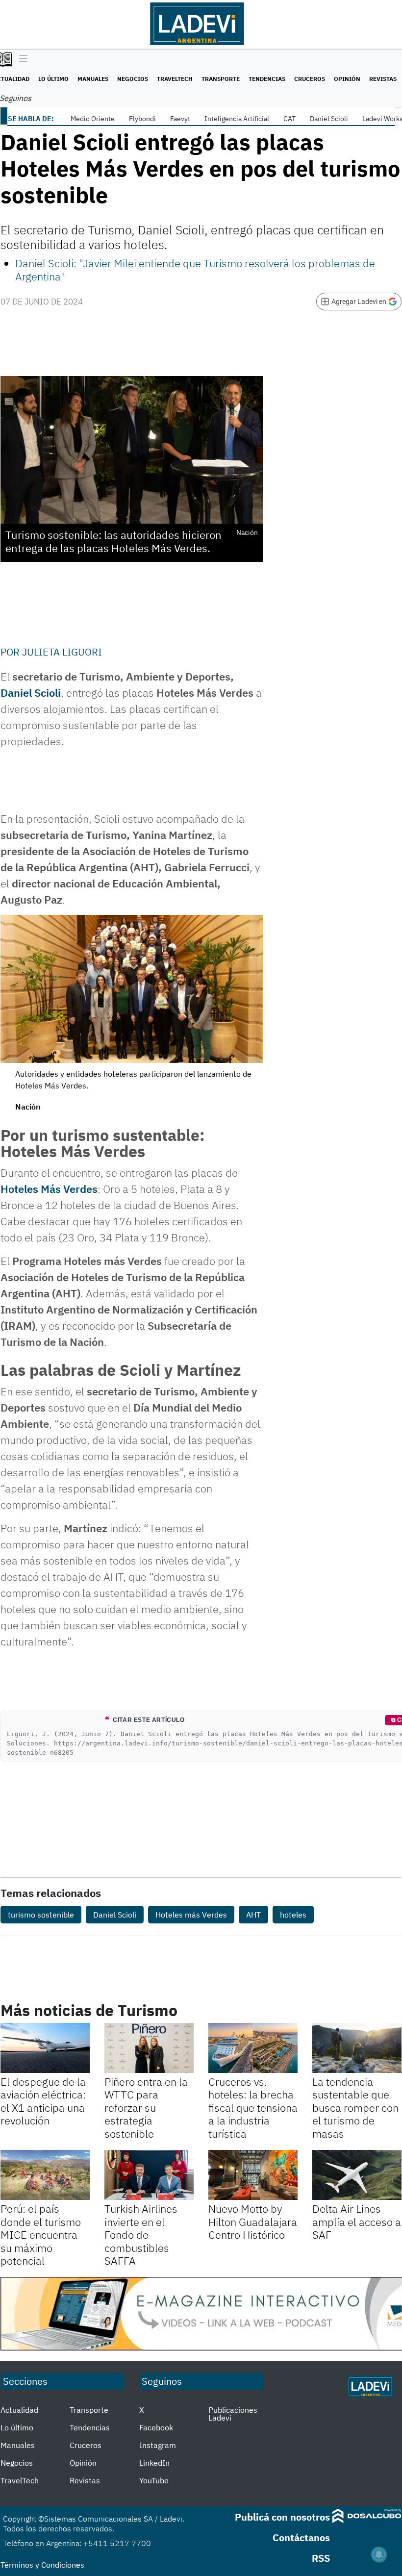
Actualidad (19, 2410)
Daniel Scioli (329, 119)
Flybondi (142, 119)
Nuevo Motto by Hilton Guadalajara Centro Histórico (253, 2222)
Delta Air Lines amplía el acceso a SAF (357, 2222)
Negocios (133, 79)
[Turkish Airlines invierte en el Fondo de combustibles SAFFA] (149, 2175)
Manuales (93, 79)
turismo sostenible (41, 1915)
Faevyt (180, 119)
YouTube (154, 2480)
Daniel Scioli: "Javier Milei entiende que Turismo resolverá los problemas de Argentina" (195, 269)
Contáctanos (301, 2538)
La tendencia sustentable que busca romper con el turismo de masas (355, 2108)
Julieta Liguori (62, 652)
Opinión (347, 79)
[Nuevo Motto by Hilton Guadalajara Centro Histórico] (253, 2175)
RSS (321, 2558)
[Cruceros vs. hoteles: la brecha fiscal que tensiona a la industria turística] (253, 2048)
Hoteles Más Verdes (49, 1189)
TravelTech (175, 79)
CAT (289, 119)
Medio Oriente (93, 119)
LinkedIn (154, 2463)
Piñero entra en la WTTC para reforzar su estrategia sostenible (146, 2108)
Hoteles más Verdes (191, 1915)
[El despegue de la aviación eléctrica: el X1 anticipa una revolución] (45, 2048)
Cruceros (310, 79)
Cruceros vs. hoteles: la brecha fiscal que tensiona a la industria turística (253, 2108)
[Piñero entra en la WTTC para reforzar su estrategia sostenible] (149, 2048)
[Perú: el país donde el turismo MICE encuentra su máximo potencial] (45, 2175)
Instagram (158, 2445)
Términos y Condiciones (42, 2565)
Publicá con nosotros (282, 2517)
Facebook (156, 2427)
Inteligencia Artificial (237, 119)
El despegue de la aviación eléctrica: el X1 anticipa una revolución (43, 2101)
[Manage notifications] (379, 2554)
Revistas (383, 79)
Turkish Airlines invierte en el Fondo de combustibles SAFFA (141, 2235)
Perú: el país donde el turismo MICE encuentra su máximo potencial (41, 2235)
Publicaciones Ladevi (233, 2414)
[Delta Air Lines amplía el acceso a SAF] (357, 2175)
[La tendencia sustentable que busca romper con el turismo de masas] (357, 2048)
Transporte (221, 79)
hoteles (293, 1915)
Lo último (53, 79)
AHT (253, 1915)
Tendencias (267, 79)
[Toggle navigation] (21, 59)
